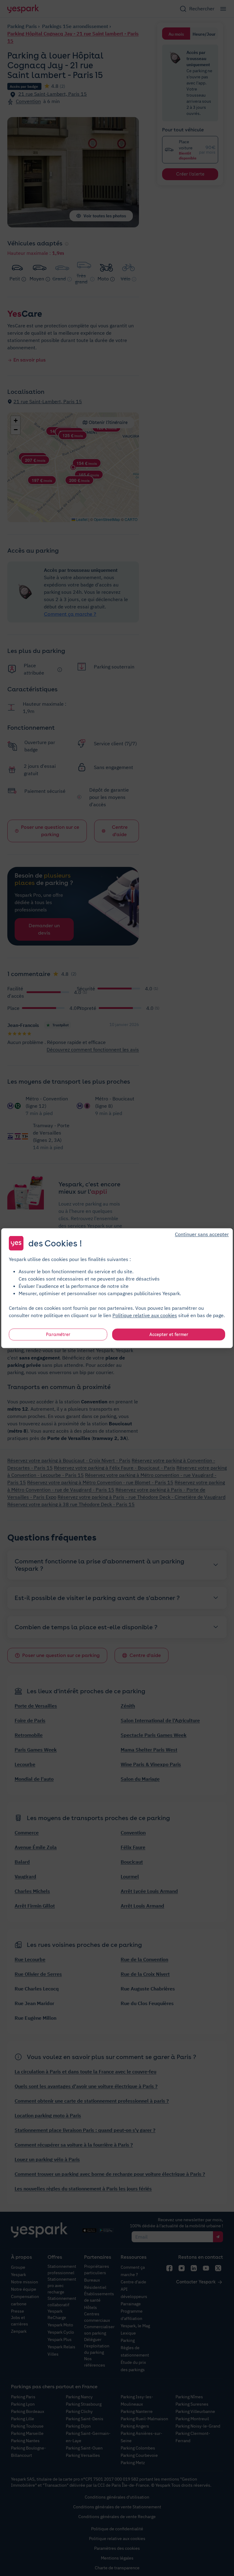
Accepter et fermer (169, 1334)
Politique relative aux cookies (145, 1315)
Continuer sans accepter (202, 1234)
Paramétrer (58, 1334)
